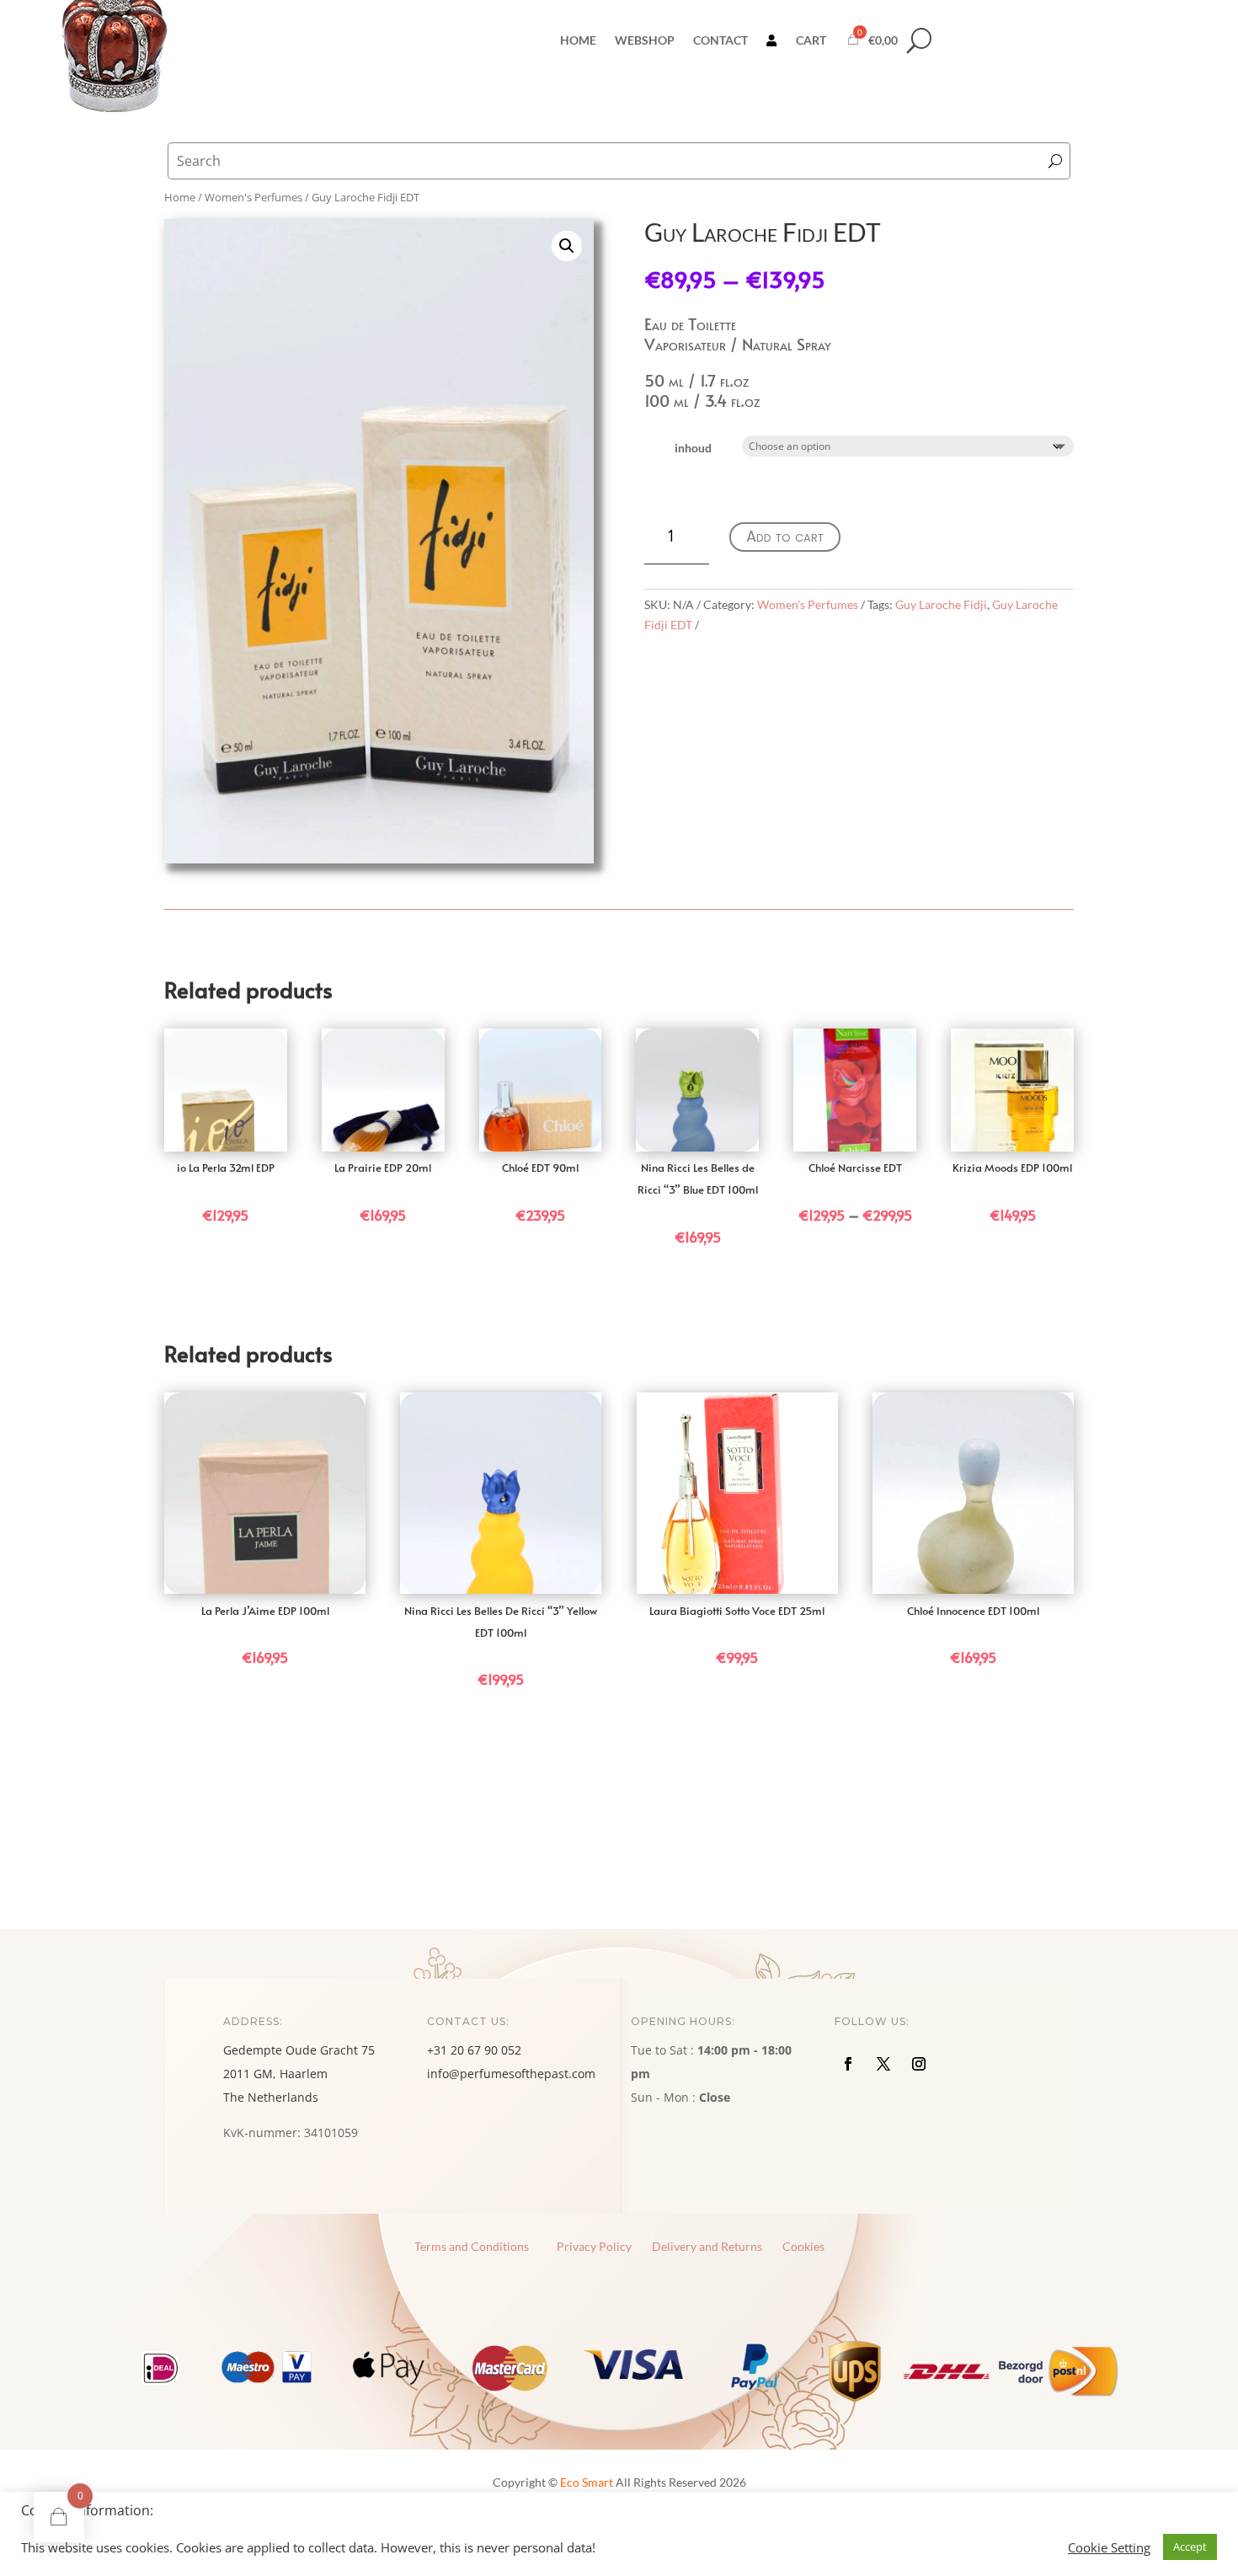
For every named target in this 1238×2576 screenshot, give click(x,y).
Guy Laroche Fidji (941, 604)
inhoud (693, 448)
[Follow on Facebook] (848, 2064)
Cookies (803, 2246)
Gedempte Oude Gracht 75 (299, 2050)
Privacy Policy (594, 2246)
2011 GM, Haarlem (275, 2074)
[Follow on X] (883, 2064)
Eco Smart (587, 2482)
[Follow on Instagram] (919, 2064)
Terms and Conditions (472, 2246)
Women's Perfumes (808, 604)
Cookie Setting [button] (1109, 2547)
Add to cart (785, 536)
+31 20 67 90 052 (474, 2050)
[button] (567, 246)
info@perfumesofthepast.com (511, 2074)
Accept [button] (1190, 2547)
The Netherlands (271, 2097)
